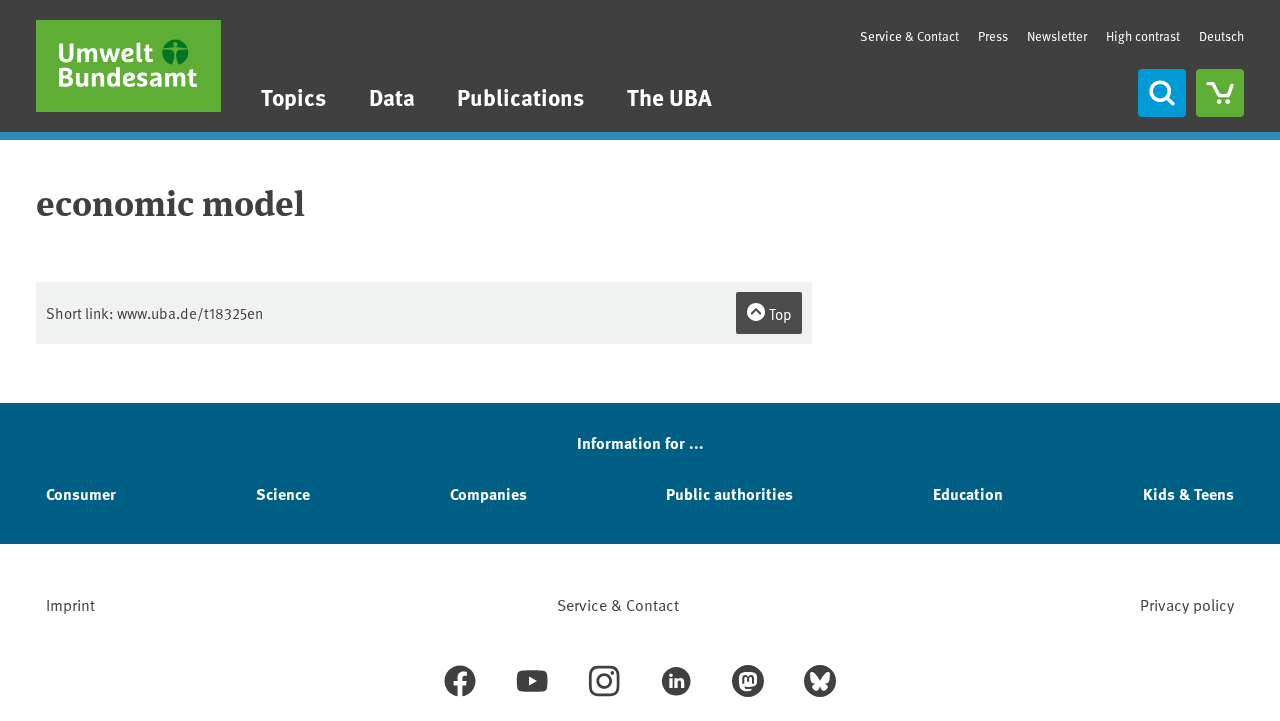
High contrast (1143, 36)
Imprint (70, 604)
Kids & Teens (1188, 493)
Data (392, 96)
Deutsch (1221, 36)
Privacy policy (1187, 604)
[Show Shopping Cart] (1220, 93)
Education (968, 493)
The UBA (669, 96)
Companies (488, 493)
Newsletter (1057, 36)
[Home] (128, 66)
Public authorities (729, 493)
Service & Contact (909, 36)
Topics (293, 96)
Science (283, 493)
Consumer (81, 493)
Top (779, 313)
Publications (520, 96)
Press (993, 36)
